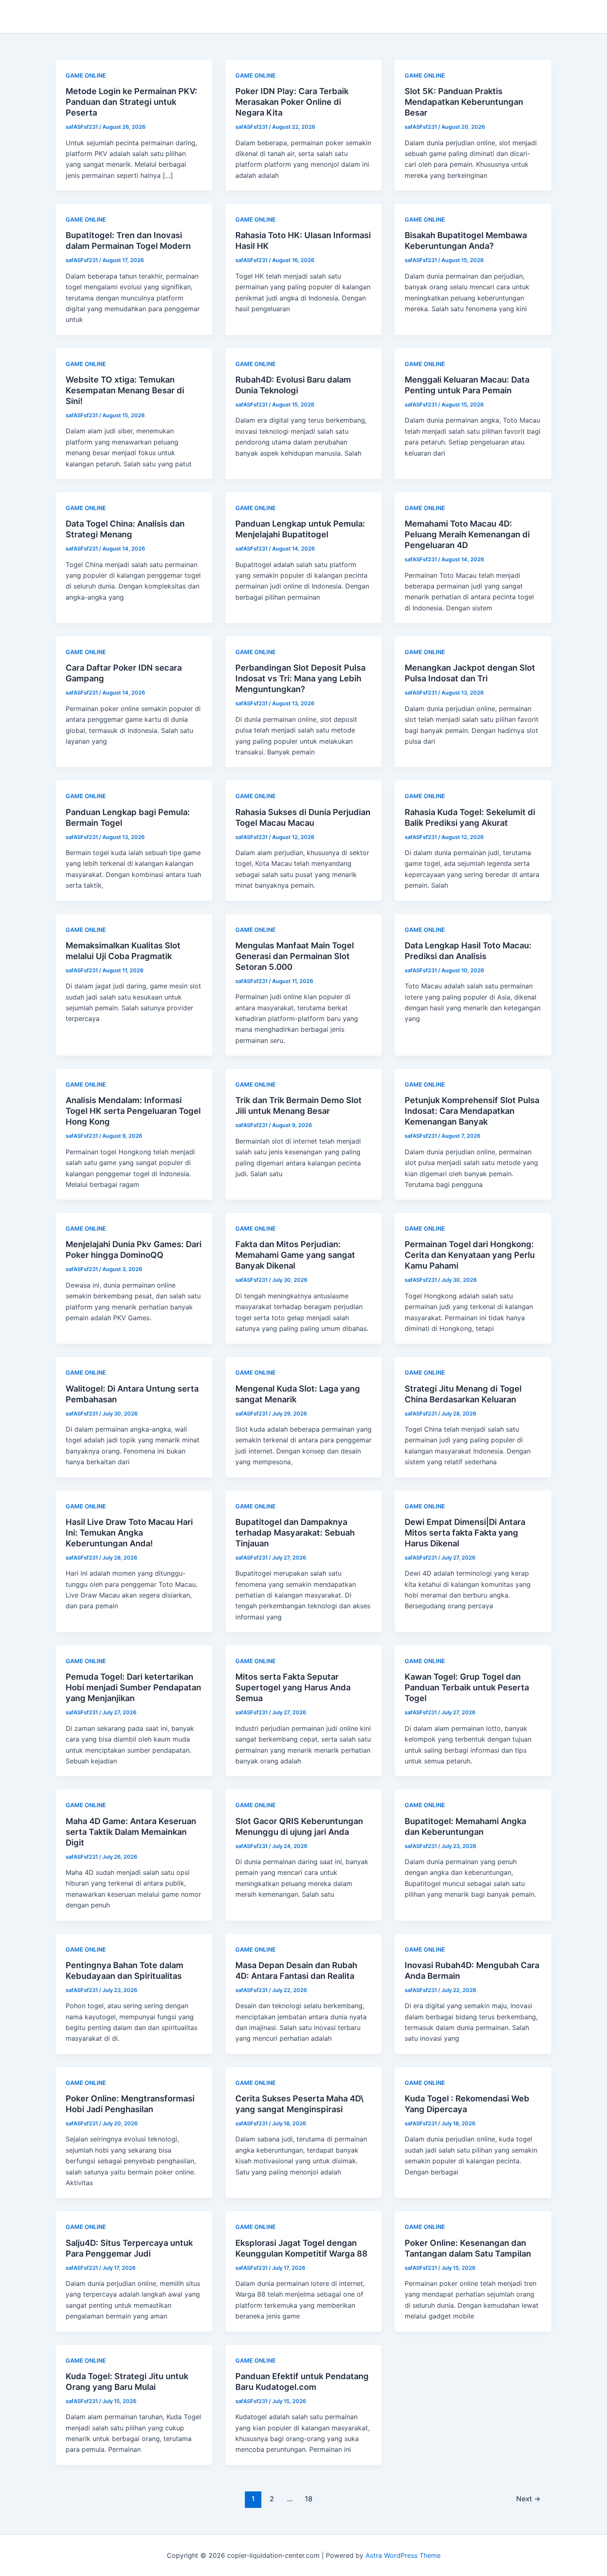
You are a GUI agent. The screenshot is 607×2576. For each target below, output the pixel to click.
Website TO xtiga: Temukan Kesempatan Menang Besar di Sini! (125, 390)
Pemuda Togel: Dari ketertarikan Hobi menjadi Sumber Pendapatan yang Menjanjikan (133, 1687)
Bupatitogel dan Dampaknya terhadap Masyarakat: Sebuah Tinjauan (295, 1533)
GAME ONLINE (86, 75)
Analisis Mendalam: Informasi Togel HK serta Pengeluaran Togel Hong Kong (133, 1111)
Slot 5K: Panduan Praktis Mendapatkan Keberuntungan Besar (464, 102)
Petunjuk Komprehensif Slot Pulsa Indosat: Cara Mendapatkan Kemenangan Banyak (472, 1111)
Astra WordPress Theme (403, 2555)
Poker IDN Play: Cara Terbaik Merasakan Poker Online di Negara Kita (292, 102)
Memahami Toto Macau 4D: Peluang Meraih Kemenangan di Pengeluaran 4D (467, 534)
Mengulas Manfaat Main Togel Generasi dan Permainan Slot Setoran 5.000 (295, 956)
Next (528, 2499)
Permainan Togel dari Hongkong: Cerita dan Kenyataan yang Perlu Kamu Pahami (470, 1255)
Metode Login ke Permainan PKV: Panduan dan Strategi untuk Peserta (132, 102)
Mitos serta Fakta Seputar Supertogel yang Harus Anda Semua (293, 1687)
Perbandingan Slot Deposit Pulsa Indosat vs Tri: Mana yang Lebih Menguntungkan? (300, 678)
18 (309, 2499)
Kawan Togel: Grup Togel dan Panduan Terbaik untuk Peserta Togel (467, 1687)
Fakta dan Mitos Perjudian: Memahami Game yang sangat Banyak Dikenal (295, 1255)
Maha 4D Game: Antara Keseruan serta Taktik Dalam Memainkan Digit (131, 1832)
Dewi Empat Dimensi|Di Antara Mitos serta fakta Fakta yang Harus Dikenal (465, 1533)
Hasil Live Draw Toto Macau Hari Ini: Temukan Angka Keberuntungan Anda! (129, 1533)
